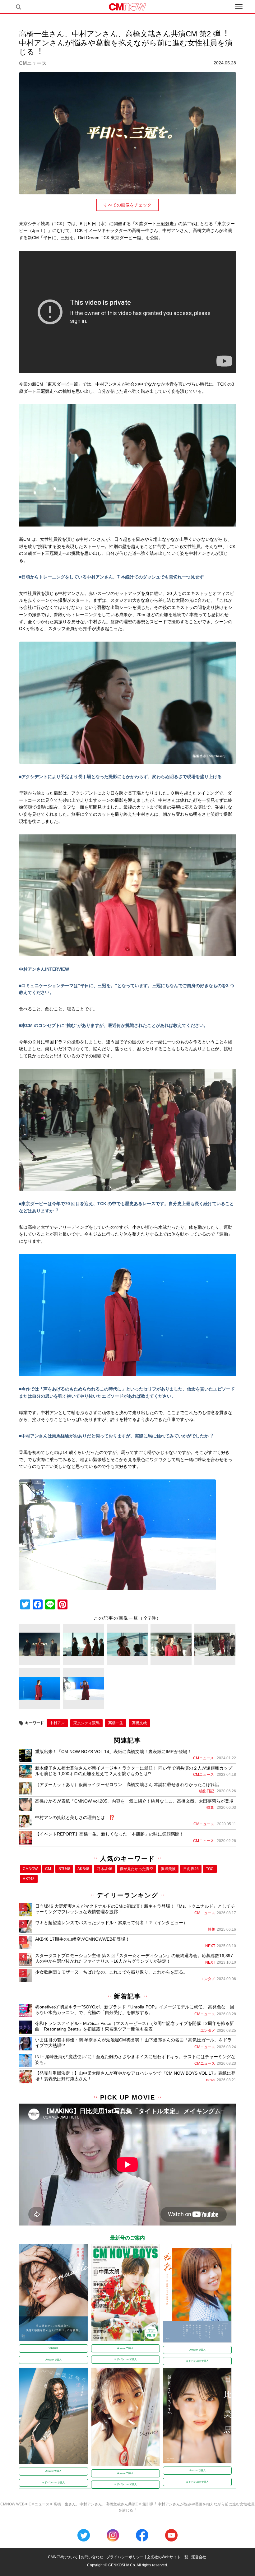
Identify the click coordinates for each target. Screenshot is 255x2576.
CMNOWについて (63, 2557)
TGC (210, 1869)
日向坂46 (191, 1869)
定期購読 (53, 2348)
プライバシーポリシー (125, 2557)
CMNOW (30, 1869)
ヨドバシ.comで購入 (125, 2359)
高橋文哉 (139, 1723)
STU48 (64, 1869)
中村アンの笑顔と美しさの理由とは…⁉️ (75, 1817)
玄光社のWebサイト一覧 (167, 2557)
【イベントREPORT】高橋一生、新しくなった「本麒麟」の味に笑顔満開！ (109, 1834)
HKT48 (29, 1879)
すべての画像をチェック (127, 205)
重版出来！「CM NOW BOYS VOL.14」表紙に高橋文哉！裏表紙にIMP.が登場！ (113, 1752)
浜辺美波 (168, 1869)
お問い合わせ (92, 2557)
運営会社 (199, 2557)
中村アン (57, 1723)
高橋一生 (116, 1723)
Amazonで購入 (53, 2360)
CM (48, 1869)
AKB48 (83, 1869)
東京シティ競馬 (86, 1723)
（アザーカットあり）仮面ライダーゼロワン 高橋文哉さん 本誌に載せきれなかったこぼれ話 (127, 1785)
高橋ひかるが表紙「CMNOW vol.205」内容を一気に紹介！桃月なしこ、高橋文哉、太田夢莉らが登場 (134, 1801)
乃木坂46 (104, 1869)
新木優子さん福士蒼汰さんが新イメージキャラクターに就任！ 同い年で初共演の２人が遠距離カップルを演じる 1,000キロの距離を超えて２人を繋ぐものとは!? (134, 1771)
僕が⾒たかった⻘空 (137, 1869)
